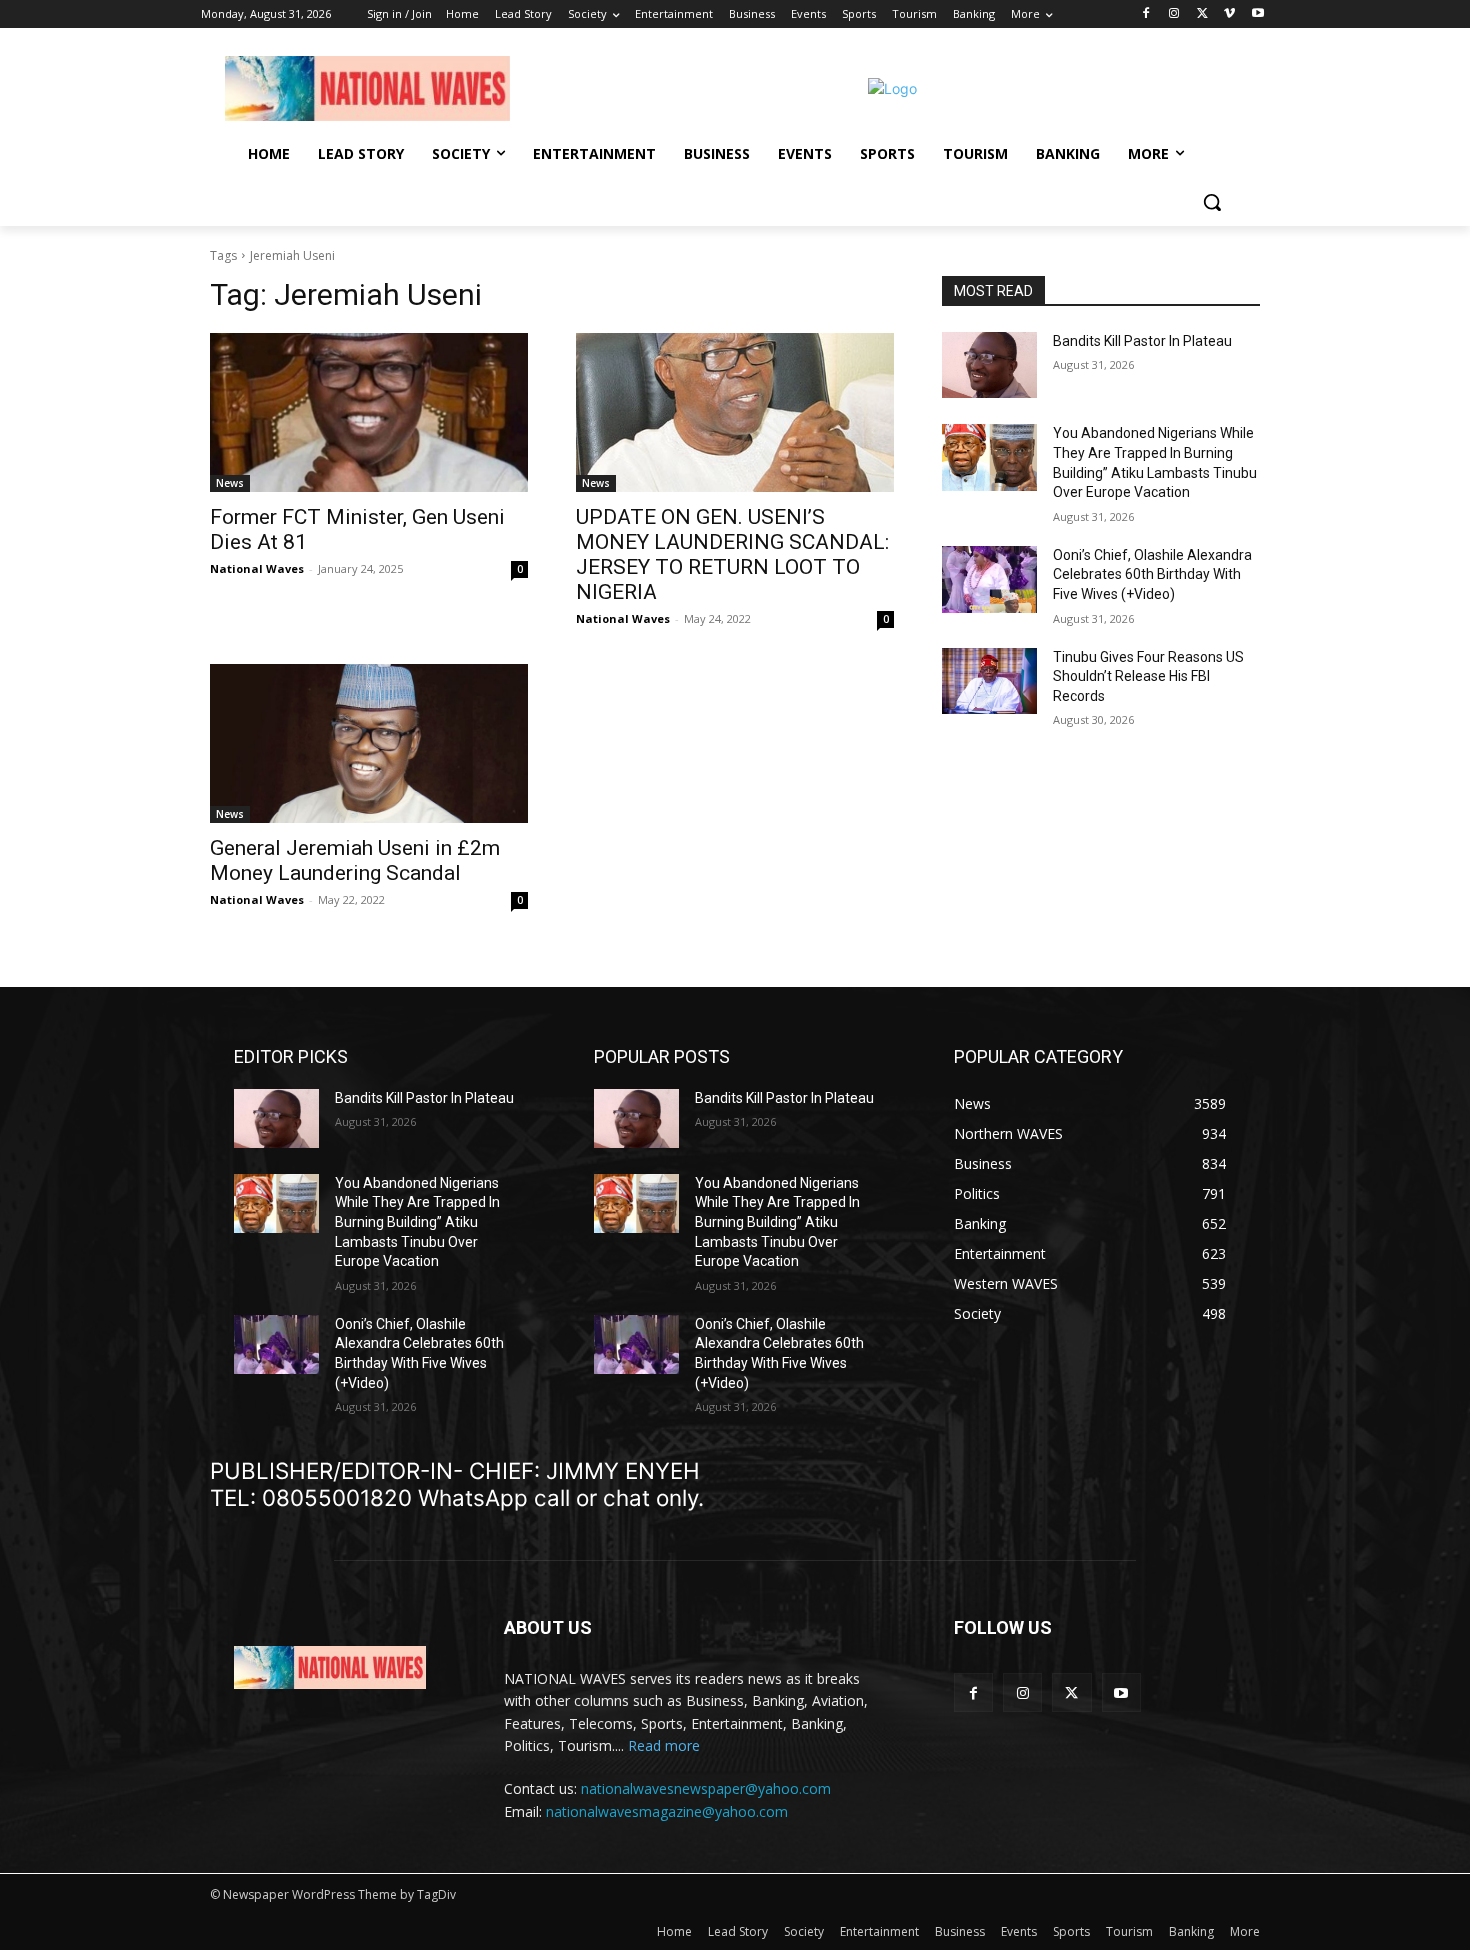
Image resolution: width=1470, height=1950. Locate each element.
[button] (1212, 202)
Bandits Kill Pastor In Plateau (1142, 341)
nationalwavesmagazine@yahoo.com (667, 1811)
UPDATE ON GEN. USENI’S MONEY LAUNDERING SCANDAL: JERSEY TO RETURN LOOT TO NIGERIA (732, 554)
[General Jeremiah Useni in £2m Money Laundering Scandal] (369, 743)
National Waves (257, 568)
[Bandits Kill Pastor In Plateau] (989, 365)
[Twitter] (1202, 14)
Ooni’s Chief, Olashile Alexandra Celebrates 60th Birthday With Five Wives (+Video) (1152, 574)
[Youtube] (1257, 14)
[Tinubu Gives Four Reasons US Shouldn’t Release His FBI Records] (989, 681)
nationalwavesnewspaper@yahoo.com (706, 1788)
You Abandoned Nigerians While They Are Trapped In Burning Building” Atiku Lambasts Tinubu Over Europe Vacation (417, 1222)
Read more (664, 1745)
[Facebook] (1146, 14)
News (230, 483)
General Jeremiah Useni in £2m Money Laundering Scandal (355, 860)
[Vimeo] (1229, 14)
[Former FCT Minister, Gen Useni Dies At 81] (369, 412)
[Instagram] (1174, 14)
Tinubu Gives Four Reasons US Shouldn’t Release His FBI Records (1148, 676)
